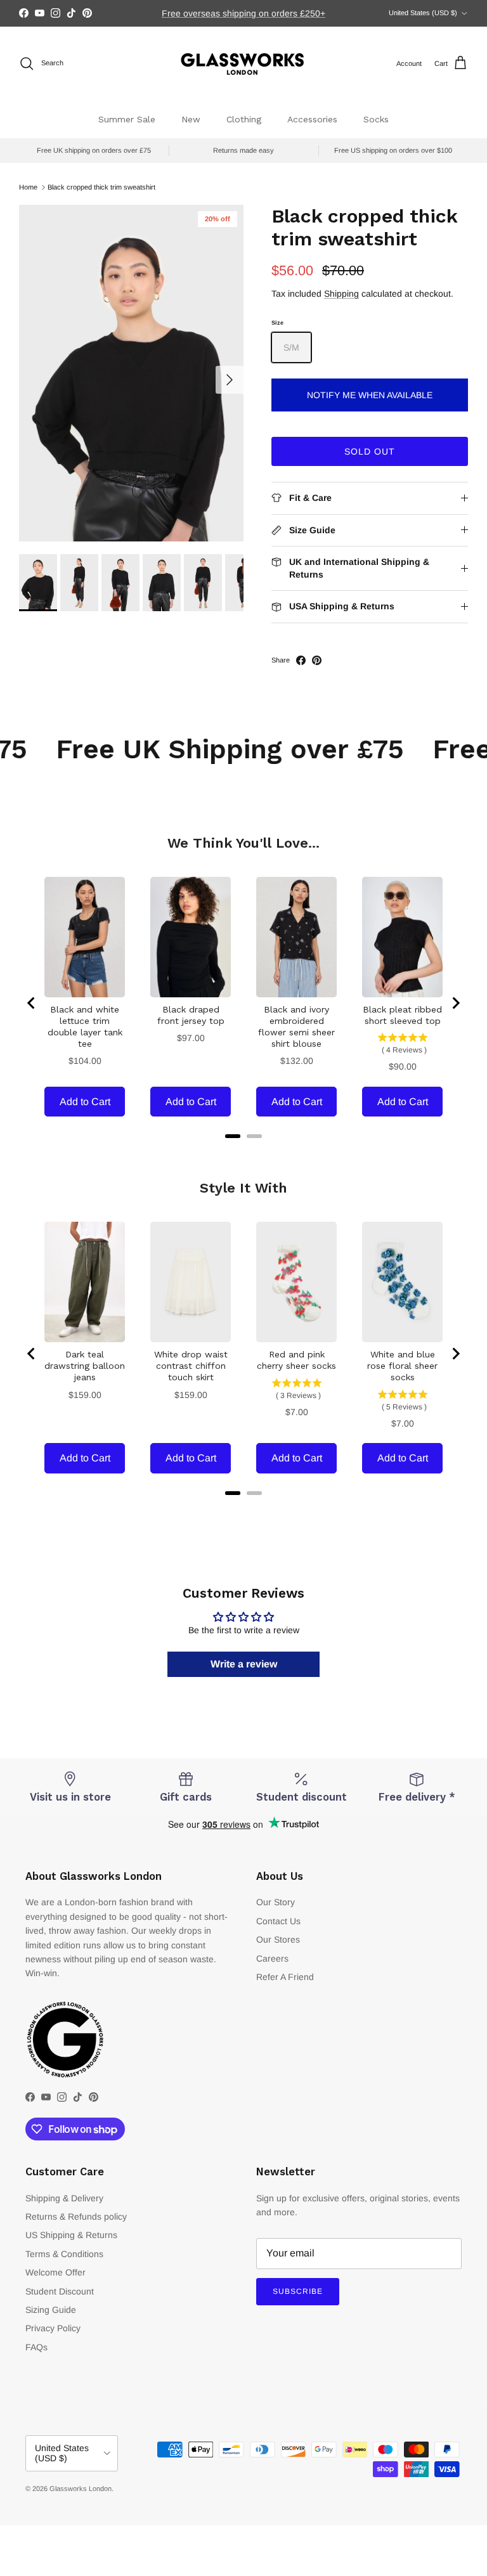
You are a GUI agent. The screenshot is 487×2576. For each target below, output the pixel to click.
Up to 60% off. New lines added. (244, 14)
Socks (376, 119)
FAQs (36, 2347)
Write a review (244, 1664)
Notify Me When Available (370, 395)
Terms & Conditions (64, 2254)
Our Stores (278, 1939)
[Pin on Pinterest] (317, 660)
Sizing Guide (51, 2310)
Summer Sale (127, 119)
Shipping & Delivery (64, 2198)
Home (28, 187)
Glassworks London (81, 2489)
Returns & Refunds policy (76, 2217)
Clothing (244, 119)
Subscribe (298, 2291)
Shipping (341, 294)
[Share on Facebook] (301, 660)
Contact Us (278, 1921)
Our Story (276, 1902)
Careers (272, 1958)
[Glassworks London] (243, 64)
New (191, 119)
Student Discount (60, 2291)
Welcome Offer (55, 2272)
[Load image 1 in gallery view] (131, 373)
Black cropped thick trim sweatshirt (101, 187)
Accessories (312, 119)
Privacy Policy (53, 2328)
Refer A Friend (285, 1977)
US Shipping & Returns (71, 2235)
